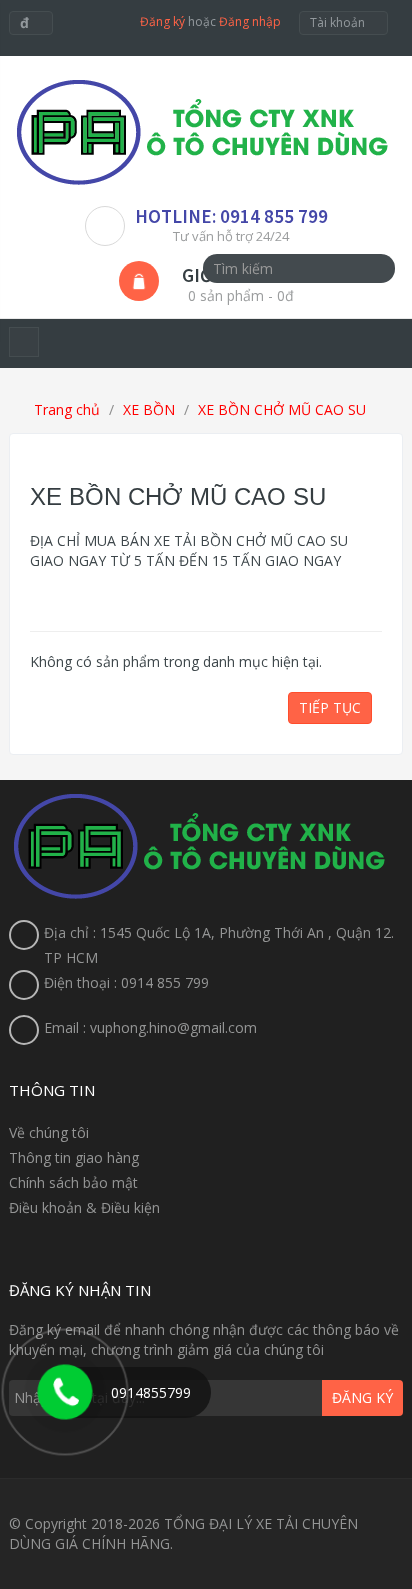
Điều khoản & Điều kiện (84, 1207)
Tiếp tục (330, 707)
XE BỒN (149, 409)
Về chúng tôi (49, 1132)
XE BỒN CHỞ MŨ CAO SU (282, 409)
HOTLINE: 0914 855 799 (231, 216)
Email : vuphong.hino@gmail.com (150, 1027)
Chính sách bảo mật (73, 1182)
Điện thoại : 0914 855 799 (126, 982)
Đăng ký (162, 21)
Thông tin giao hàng (74, 1157)
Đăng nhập (250, 21)
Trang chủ (65, 409)
